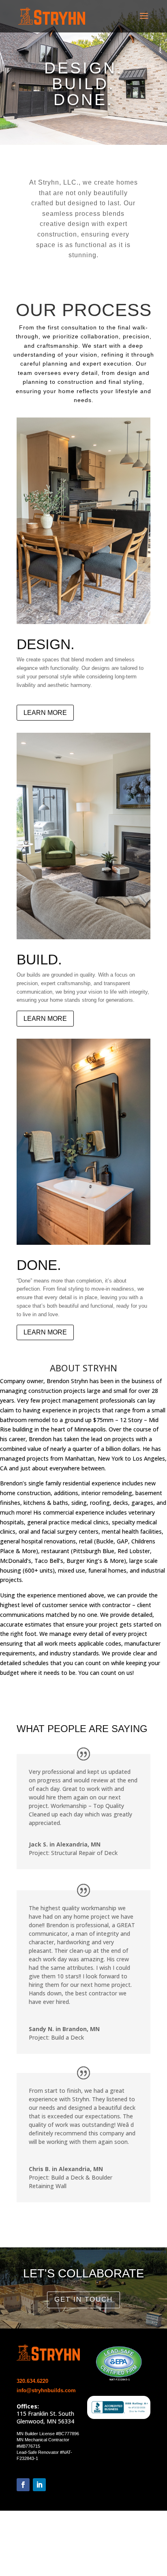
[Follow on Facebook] (23, 2485)
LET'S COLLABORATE (83, 2273)
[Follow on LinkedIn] (39, 2485)
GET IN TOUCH (83, 2299)
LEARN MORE (45, 713)
